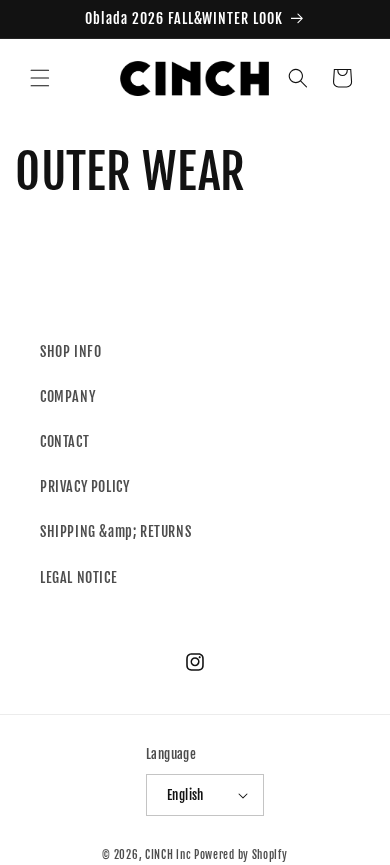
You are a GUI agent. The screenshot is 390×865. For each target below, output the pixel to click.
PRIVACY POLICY (84, 486)
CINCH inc (168, 855)
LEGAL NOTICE (78, 577)
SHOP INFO (70, 351)
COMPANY (67, 396)
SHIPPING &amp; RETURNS (115, 531)
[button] (40, 78)
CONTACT (64, 441)
